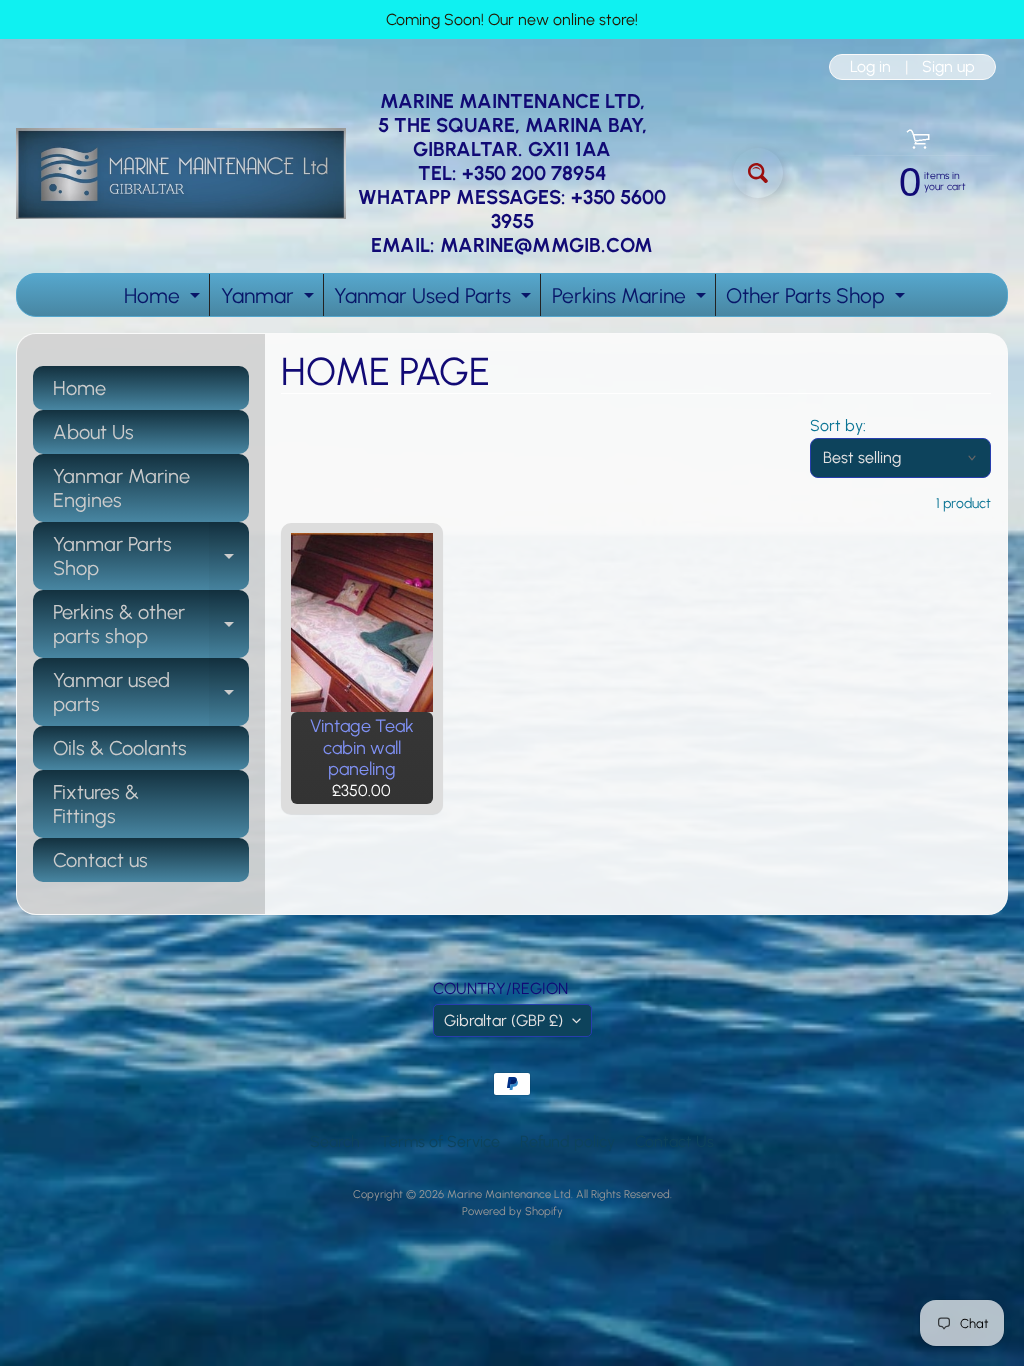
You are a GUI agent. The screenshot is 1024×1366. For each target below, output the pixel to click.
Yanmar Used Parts (435, 299)
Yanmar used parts (151, 693)
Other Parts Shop (818, 299)
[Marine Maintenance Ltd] (181, 173)
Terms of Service (440, 1141)
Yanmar (270, 299)
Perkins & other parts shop (151, 625)
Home (164, 299)
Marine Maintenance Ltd (509, 1194)
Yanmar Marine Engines (121, 488)
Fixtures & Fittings (96, 804)
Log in (870, 67)
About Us (93, 432)
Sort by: (838, 425)
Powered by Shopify (512, 1211)
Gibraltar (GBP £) (503, 1020)
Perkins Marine (631, 299)
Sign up (948, 67)
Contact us (100, 860)
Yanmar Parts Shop (151, 557)
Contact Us (674, 1141)
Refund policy (567, 1141)
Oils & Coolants (120, 748)
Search (335, 1141)
